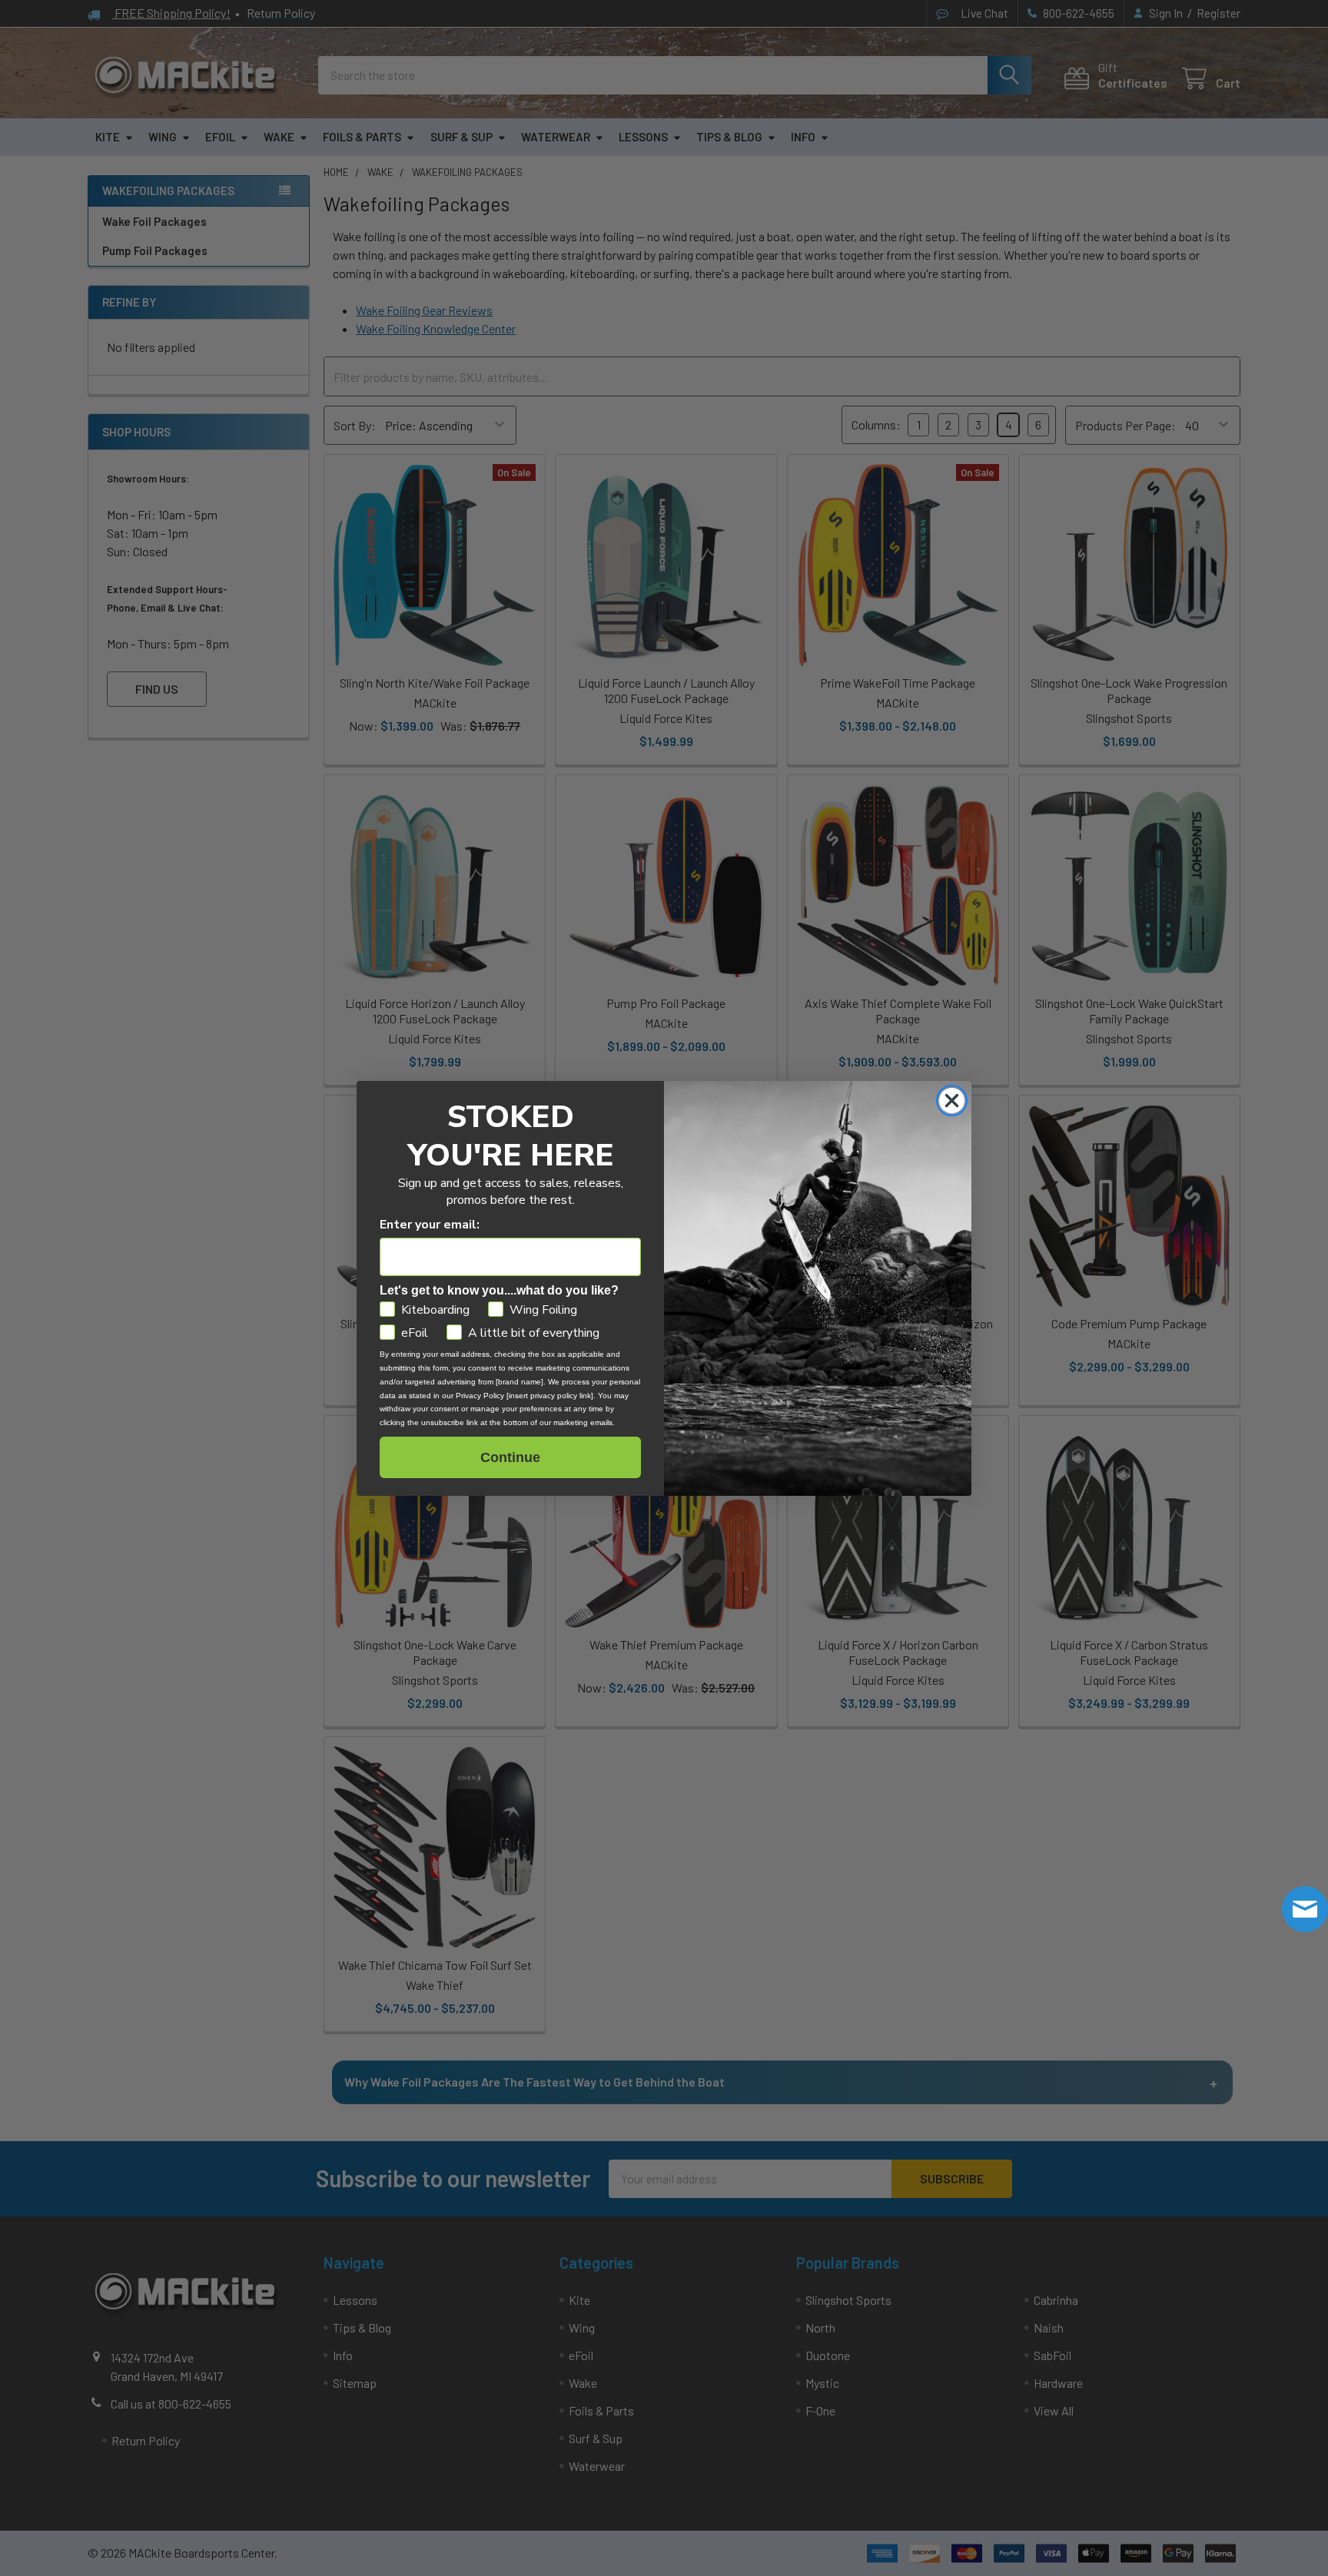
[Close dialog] (952, 1101)
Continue (510, 1457)
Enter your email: (430, 1225)
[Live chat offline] (1305, 1909)
